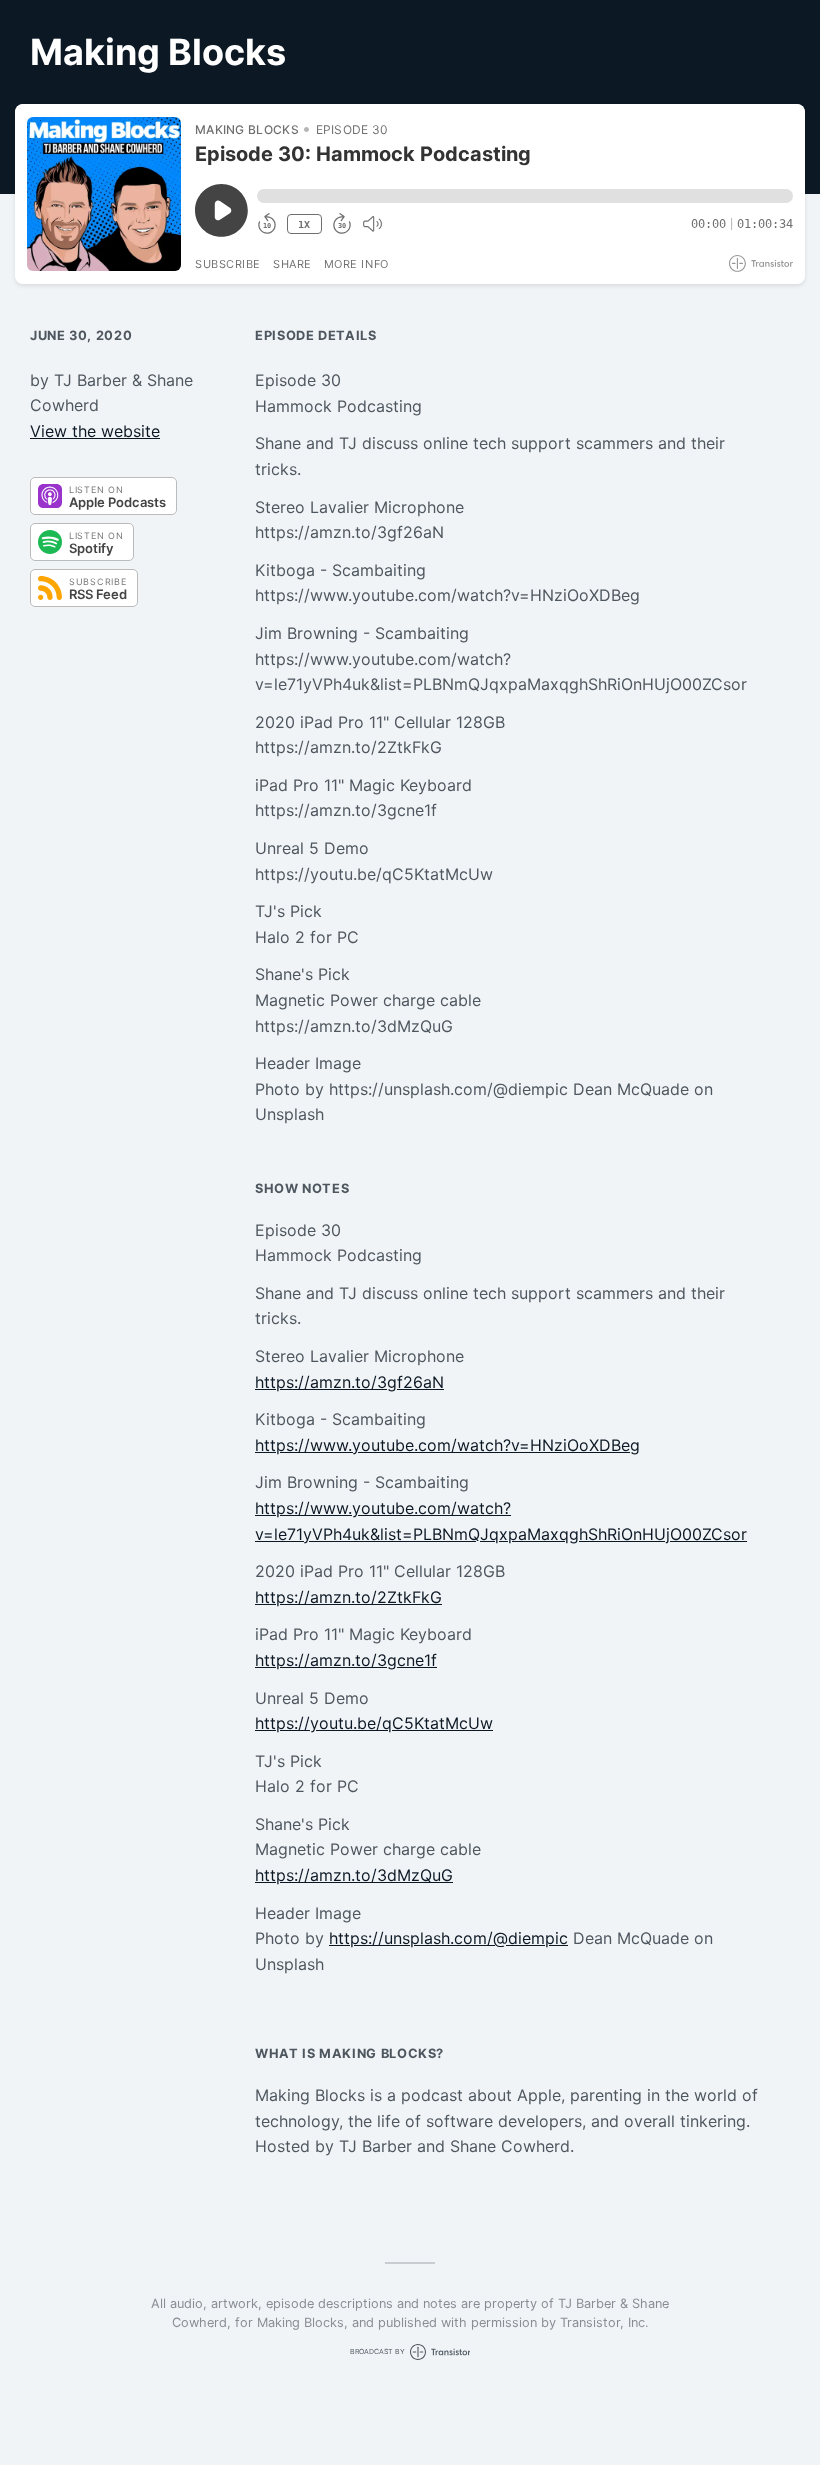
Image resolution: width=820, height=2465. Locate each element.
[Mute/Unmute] (372, 224)
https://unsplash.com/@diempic (448, 1938)
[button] (525, 196)
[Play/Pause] (104, 194)
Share (292, 264)
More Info (356, 264)
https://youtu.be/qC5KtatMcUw (374, 1723)
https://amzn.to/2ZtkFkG (348, 1597)
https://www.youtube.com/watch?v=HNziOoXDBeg (447, 1445)
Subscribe (228, 264)
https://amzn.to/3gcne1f (346, 1660)
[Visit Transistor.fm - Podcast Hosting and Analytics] (761, 263)
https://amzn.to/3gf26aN (349, 1382)
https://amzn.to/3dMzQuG (354, 1875)
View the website (95, 431)
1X (304, 224)
